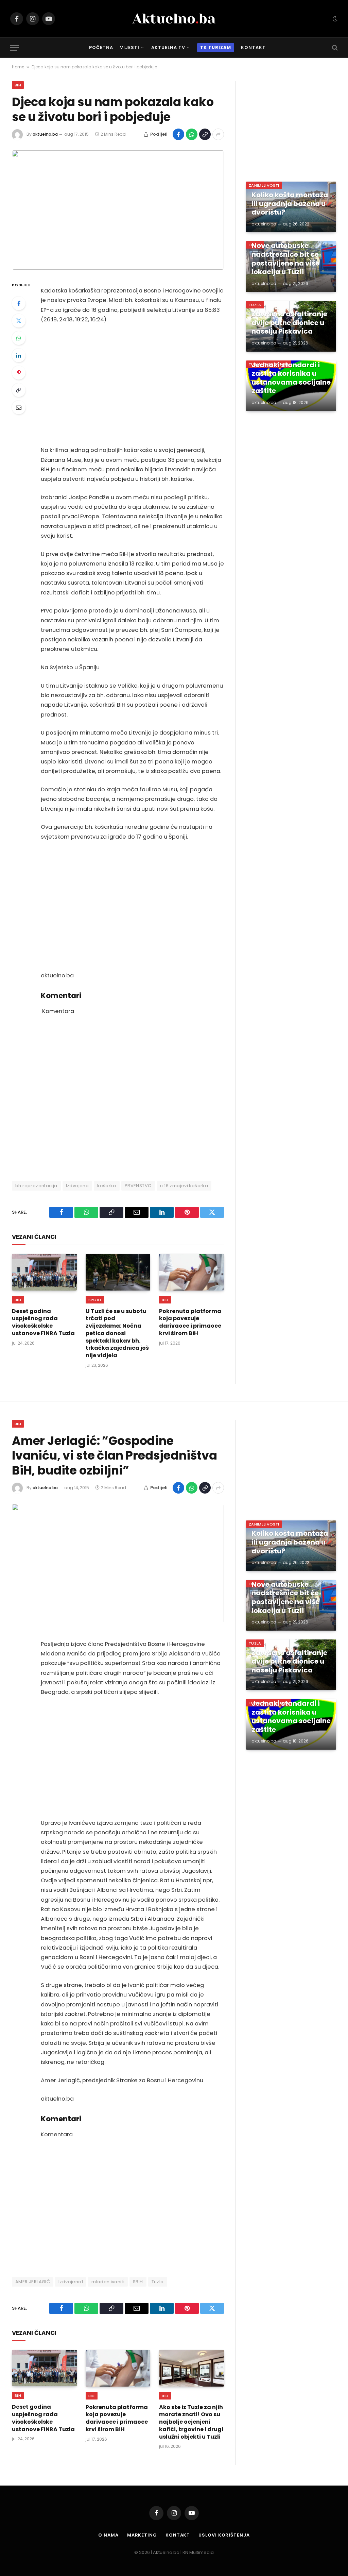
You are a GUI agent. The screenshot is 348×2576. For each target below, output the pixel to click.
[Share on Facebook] (178, 134)
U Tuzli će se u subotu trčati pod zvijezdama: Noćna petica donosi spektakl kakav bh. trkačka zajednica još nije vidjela (117, 1333)
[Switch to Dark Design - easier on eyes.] (334, 19)
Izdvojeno (77, 1186)
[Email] (19, 407)
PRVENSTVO (138, 1186)
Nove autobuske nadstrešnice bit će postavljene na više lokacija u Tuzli (285, 259)
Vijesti (130, 47)
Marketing (142, 2535)
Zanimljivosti (264, 185)
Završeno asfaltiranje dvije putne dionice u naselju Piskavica (289, 323)
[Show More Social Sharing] (218, 134)
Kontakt (253, 47)
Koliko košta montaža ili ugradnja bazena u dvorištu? (290, 204)
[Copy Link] (205, 134)
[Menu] (15, 48)
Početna (101, 47)
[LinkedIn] (19, 355)
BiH (18, 85)
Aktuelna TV (168, 47)
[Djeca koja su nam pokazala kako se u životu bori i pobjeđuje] (118, 210)
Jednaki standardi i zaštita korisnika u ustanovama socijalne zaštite (291, 378)
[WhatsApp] (19, 338)
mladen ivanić (108, 2282)
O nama (108, 2535)
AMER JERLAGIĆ (33, 2282)
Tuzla (255, 305)
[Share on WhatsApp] (192, 134)
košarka (107, 1186)
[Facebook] (19, 303)
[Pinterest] (19, 373)
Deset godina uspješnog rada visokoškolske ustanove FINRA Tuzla (43, 1322)
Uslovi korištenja (224, 2535)
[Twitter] (19, 321)
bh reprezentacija (36, 1186)
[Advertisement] (132, 385)
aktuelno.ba (45, 134)
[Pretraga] (334, 48)
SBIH (138, 2282)
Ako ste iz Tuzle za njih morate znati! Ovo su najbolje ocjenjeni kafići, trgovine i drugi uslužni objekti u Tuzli (191, 2422)
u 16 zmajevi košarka (184, 1186)
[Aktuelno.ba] (174, 19)
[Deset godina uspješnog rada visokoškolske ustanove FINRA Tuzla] (44, 1272)
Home (18, 67)
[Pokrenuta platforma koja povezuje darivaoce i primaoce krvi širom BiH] (192, 1272)
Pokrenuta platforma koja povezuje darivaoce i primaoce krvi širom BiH (190, 1322)
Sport (95, 1300)
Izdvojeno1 (71, 2282)
